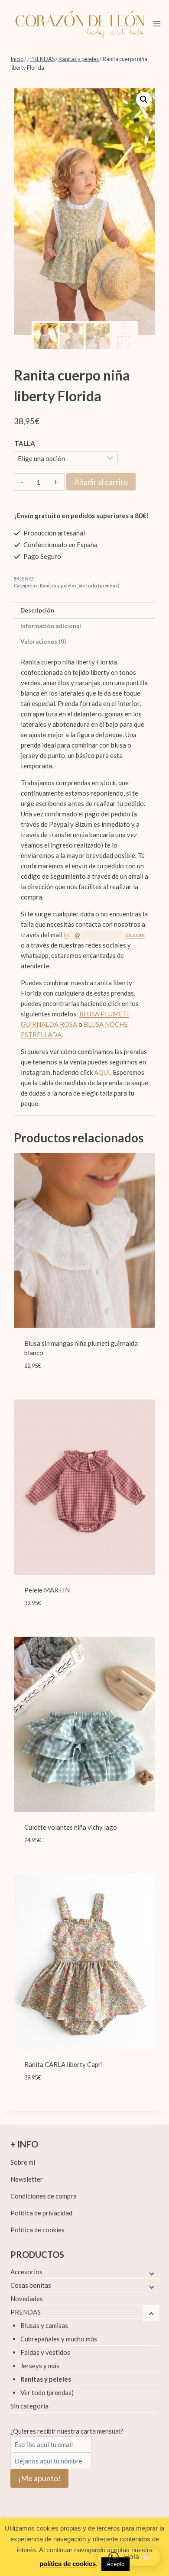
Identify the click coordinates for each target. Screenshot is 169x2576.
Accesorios (26, 2272)
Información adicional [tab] (51, 626)
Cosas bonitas (31, 2285)
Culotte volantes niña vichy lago (71, 1827)
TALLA (25, 443)
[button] (144, 100)
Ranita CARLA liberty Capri (63, 2064)
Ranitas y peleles (58, 586)
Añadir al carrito (101, 482)
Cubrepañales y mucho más (59, 2339)
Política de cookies (37, 2230)
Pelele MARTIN (47, 1590)
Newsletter (27, 2179)
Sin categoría (29, 2406)
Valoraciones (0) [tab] (43, 642)
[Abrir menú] (157, 24)
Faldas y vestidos (45, 2352)
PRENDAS (26, 2312)
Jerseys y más (40, 2366)
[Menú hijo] (151, 2273)
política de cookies (68, 2564)
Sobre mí (23, 2162)
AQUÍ (102, 1072)
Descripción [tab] (37, 610)
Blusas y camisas (44, 2325)
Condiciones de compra (44, 2196)
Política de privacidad (41, 2213)
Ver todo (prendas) (99, 586)
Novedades (27, 2299)
